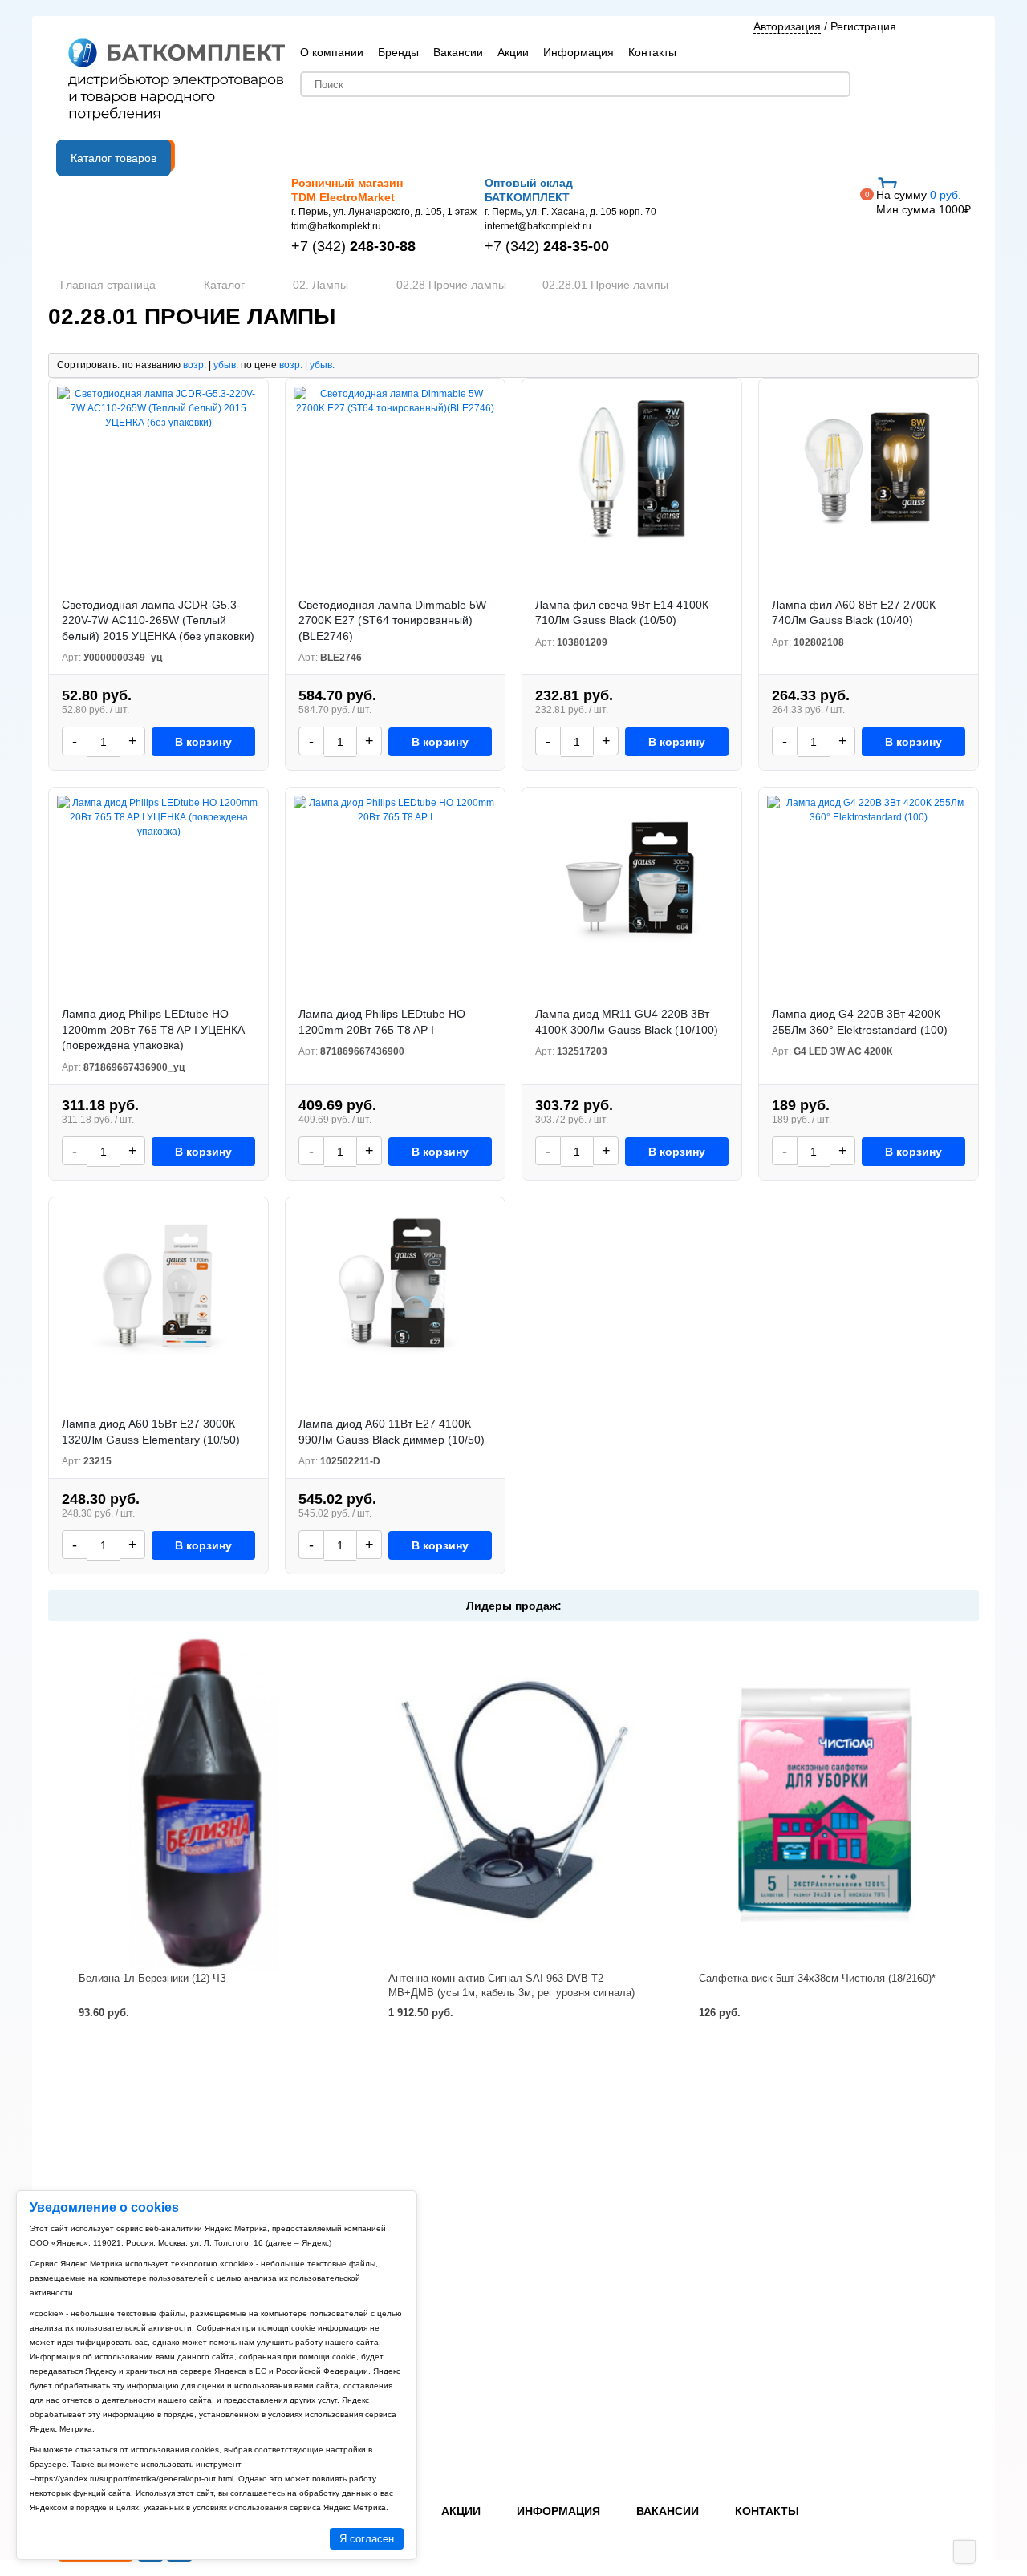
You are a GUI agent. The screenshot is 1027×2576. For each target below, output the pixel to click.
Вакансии (458, 52)
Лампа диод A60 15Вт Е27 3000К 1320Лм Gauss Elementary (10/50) (151, 1432)
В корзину (203, 742)
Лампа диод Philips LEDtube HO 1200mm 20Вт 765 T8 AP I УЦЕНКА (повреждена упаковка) (153, 1029)
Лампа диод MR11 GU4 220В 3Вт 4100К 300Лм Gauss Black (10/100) (627, 1022)
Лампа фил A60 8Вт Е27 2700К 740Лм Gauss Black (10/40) (854, 613)
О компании (332, 52)
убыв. (226, 365)
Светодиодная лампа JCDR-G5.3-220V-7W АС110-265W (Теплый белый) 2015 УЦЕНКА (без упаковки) (158, 620)
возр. (195, 365)
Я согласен (367, 2539)
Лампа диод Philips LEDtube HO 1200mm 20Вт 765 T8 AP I (382, 1022)
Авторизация (787, 26)
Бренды (398, 52)
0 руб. (923, 202)
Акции (513, 52)
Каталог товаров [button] (114, 158)
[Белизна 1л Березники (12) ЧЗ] (203, 1802)
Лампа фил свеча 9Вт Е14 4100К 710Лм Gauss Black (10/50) (622, 613)
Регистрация (863, 26)
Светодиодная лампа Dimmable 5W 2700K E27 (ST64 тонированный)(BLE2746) (392, 620)
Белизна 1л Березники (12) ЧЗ (152, 1978)
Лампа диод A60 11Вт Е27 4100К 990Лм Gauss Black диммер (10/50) (392, 1432)
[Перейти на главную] (177, 81)
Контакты (652, 52)
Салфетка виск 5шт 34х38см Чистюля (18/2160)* (817, 1978)
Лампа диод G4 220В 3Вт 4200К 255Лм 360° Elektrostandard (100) (860, 1022)
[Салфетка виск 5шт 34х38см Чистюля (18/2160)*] (824, 1802)
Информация (578, 52)
